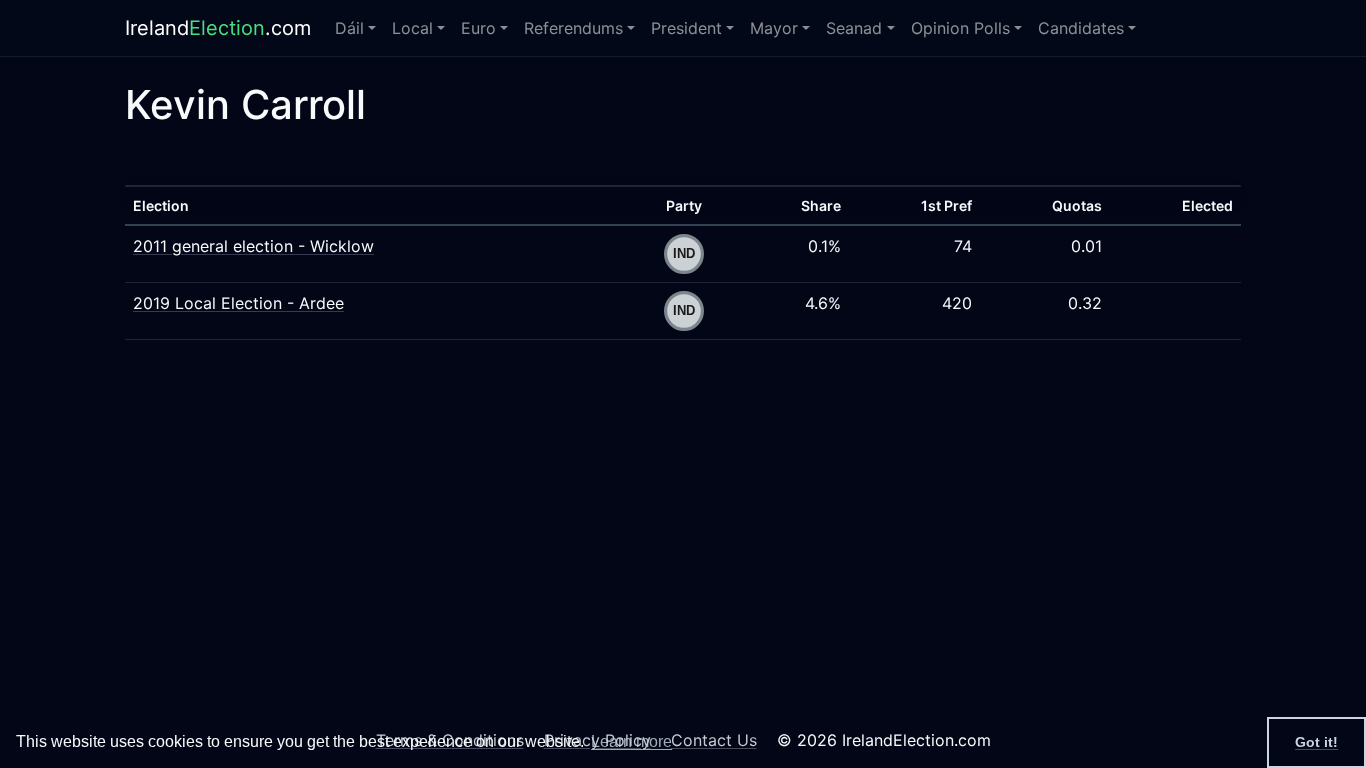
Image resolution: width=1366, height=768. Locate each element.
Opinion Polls (960, 28)
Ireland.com (218, 28)
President (686, 28)
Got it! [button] (1316, 742)
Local (412, 28)
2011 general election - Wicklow (253, 246)
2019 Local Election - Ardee (238, 303)
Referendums (573, 28)
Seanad (854, 28)
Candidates (1081, 28)
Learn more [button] (631, 741)
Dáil (349, 28)
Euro (478, 28)
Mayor (774, 28)
